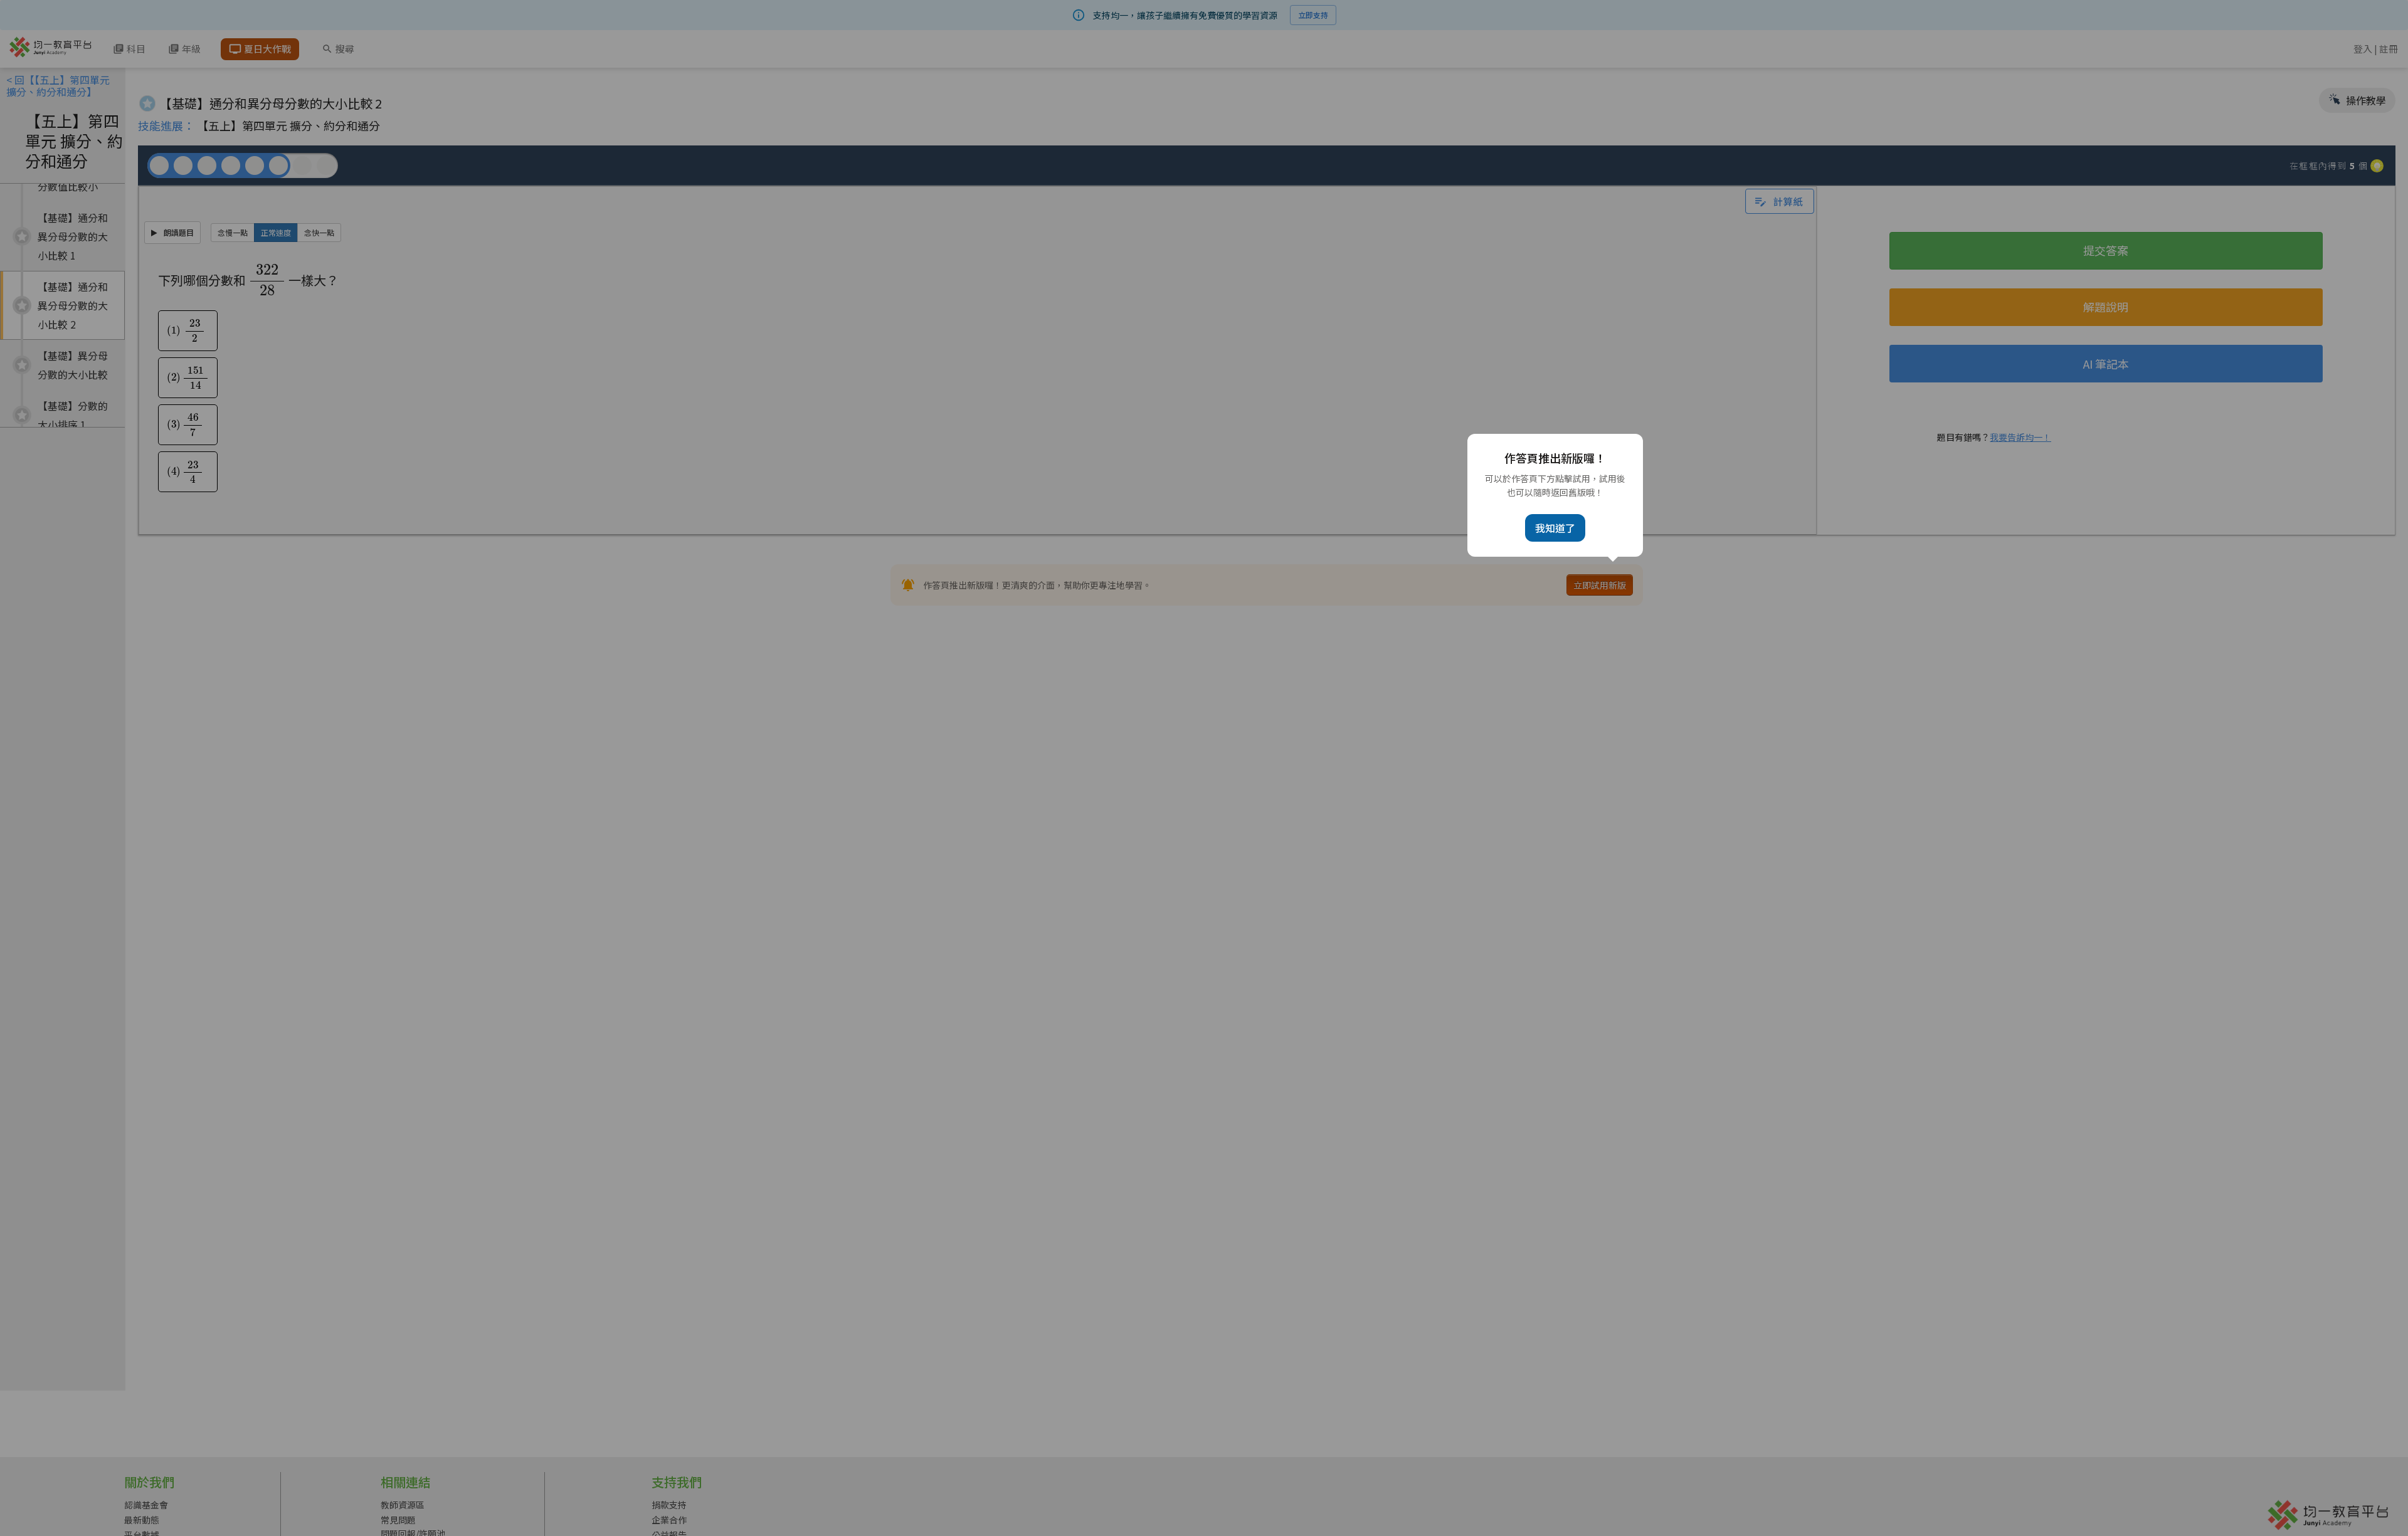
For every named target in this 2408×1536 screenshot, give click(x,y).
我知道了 (1555, 528)
